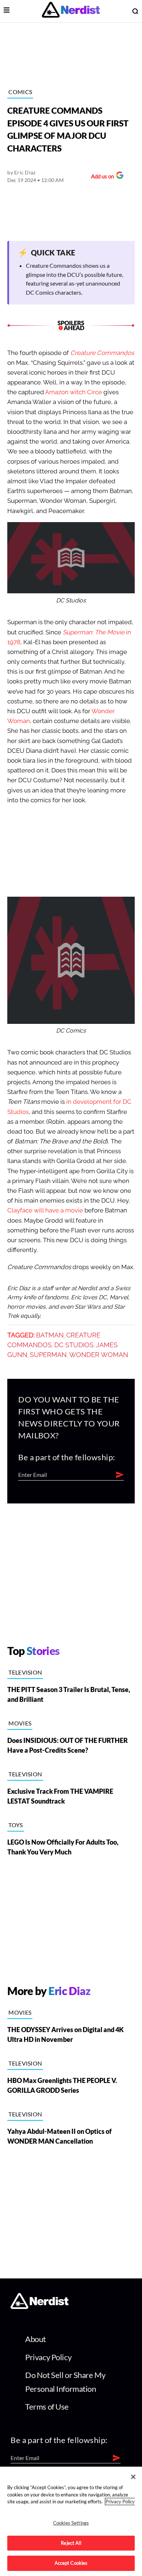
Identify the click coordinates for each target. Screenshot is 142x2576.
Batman (50, 1335)
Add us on (101, 177)
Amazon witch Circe (74, 392)
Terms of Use (47, 2407)
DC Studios (74, 1345)
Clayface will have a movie (45, 1210)
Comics (20, 92)
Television (25, 1672)
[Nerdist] (71, 11)
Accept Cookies (71, 2563)
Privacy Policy (48, 2357)
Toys (15, 1825)
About (35, 2339)
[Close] (133, 2477)
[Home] (40, 2307)
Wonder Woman (99, 1355)
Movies (20, 1723)
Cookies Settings (71, 2523)
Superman (48, 1355)
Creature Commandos (102, 353)
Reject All (71, 2543)
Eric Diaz (25, 172)
